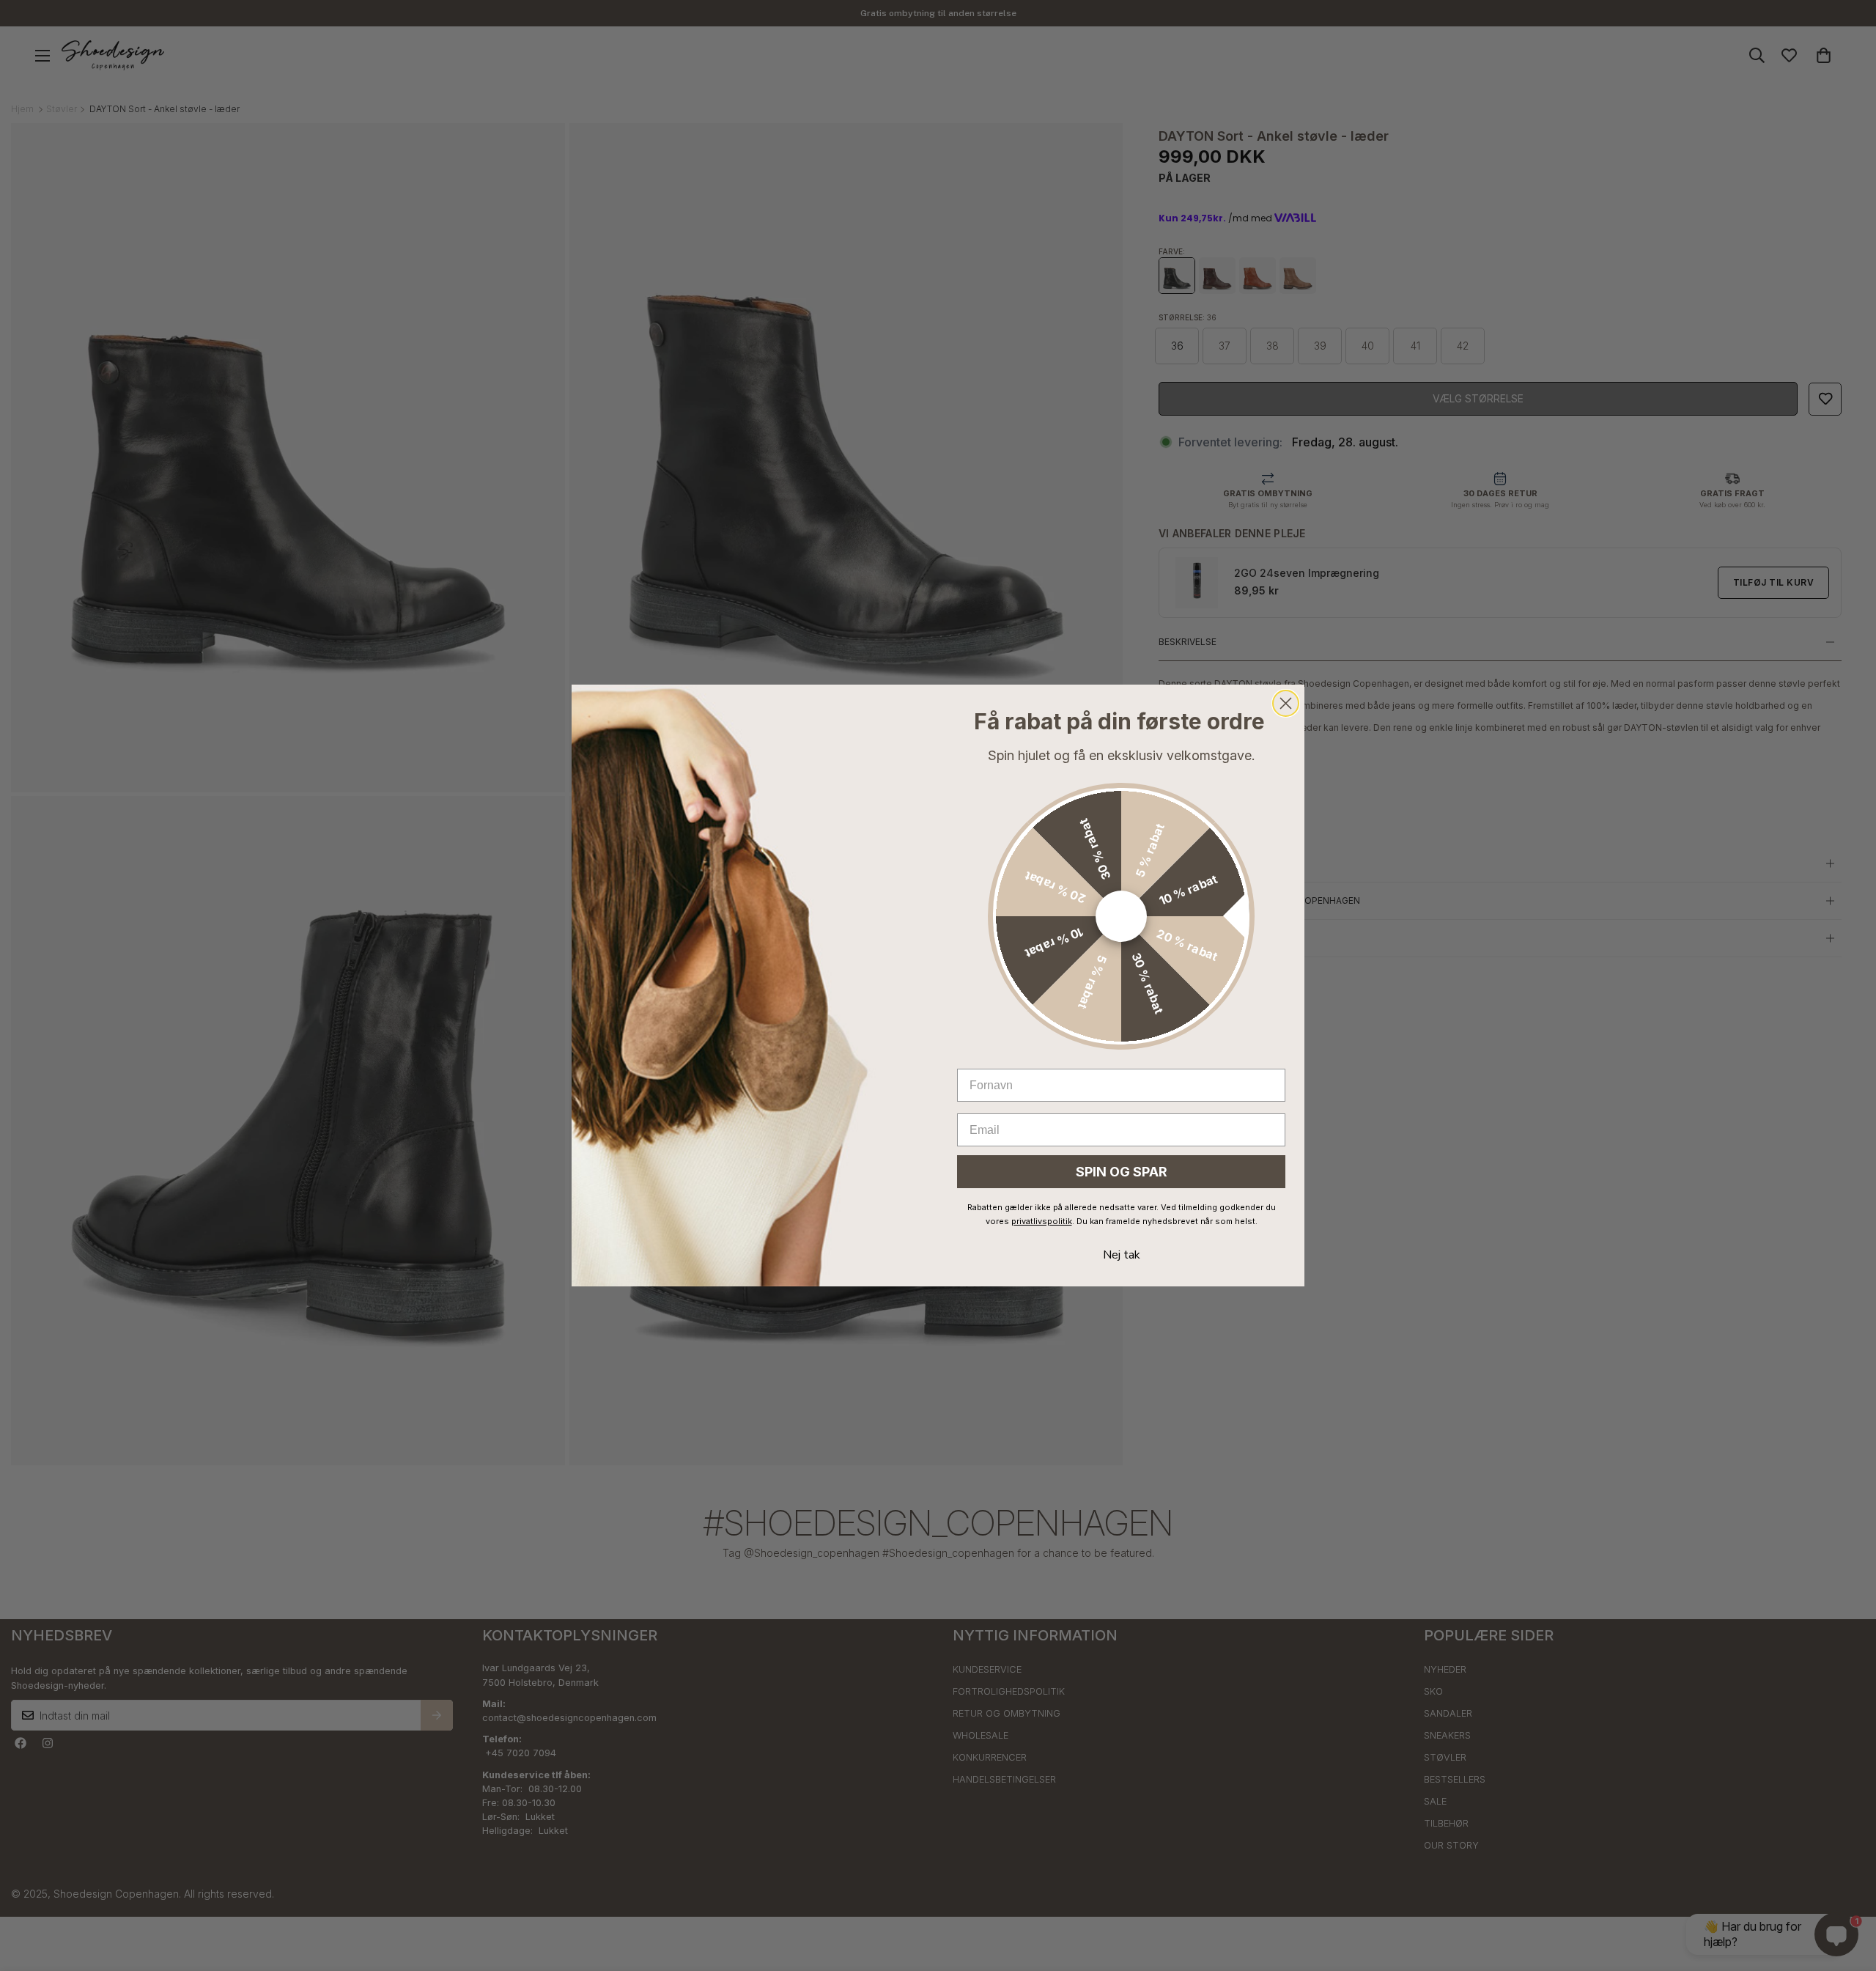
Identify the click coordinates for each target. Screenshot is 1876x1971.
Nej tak (1122, 1255)
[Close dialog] (1286, 703)
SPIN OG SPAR (1122, 1172)
